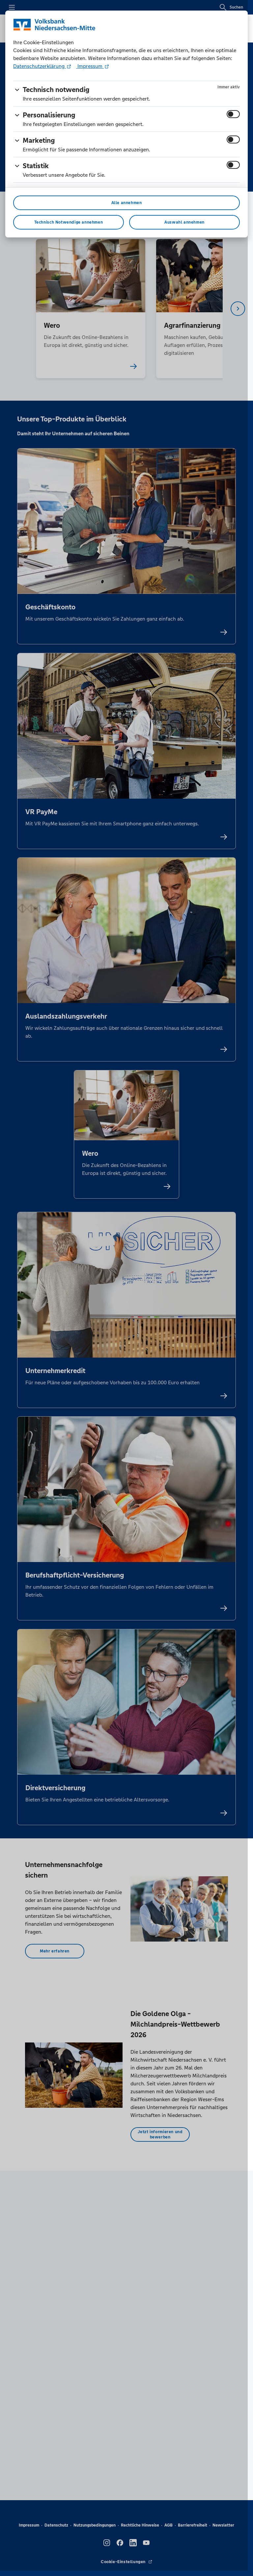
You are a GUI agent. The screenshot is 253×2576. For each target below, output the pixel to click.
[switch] (233, 114)
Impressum (90, 66)
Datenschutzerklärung (40, 66)
